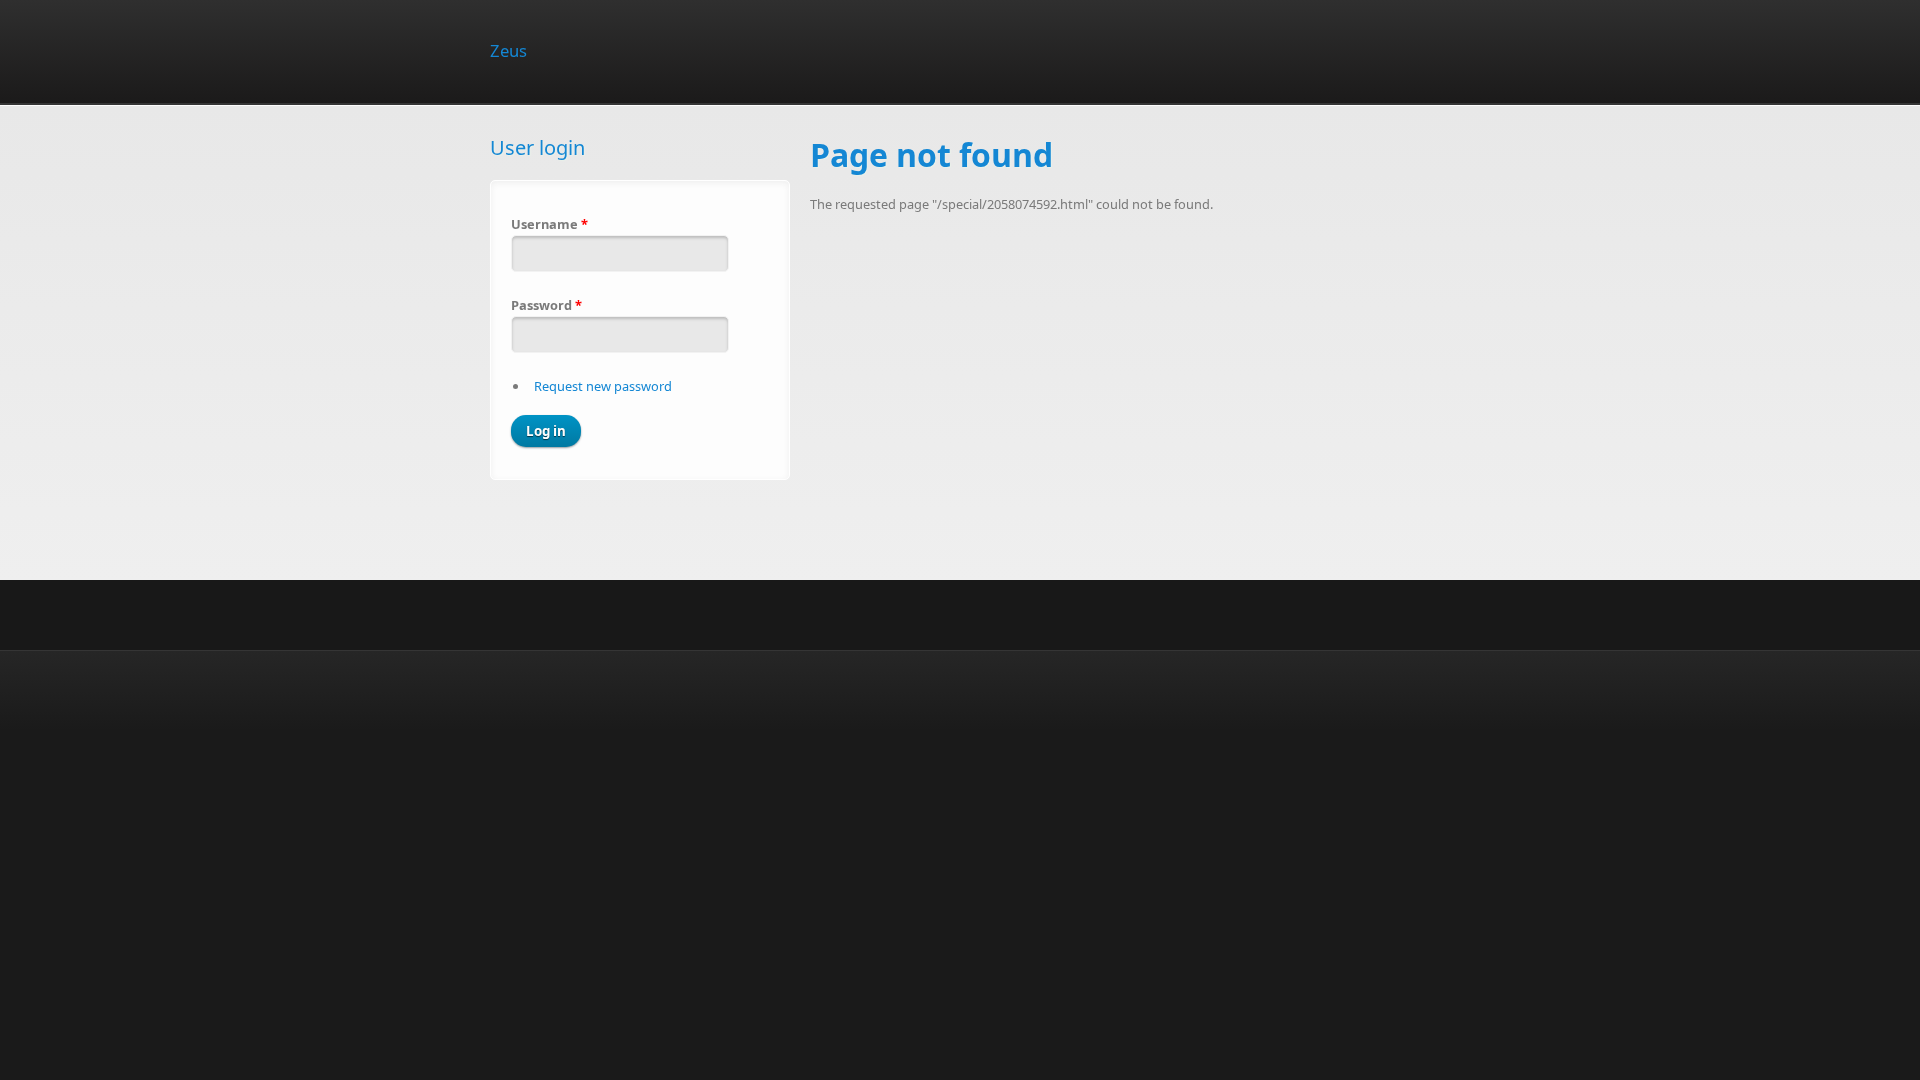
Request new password (603, 386)
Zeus (508, 50)
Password (546, 305)
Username (549, 224)
